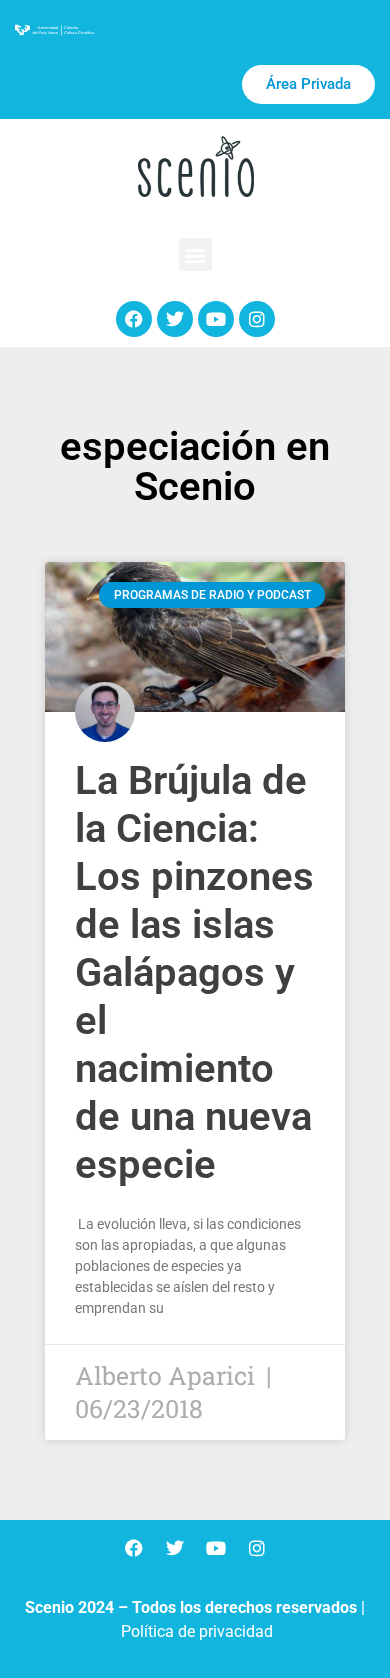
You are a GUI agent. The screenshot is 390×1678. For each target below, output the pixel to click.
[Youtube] (216, 319)
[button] (195, 254)
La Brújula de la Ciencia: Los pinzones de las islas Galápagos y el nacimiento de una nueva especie (194, 972)
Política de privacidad (197, 1631)
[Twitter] (175, 319)
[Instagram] (257, 319)
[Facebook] (134, 319)
